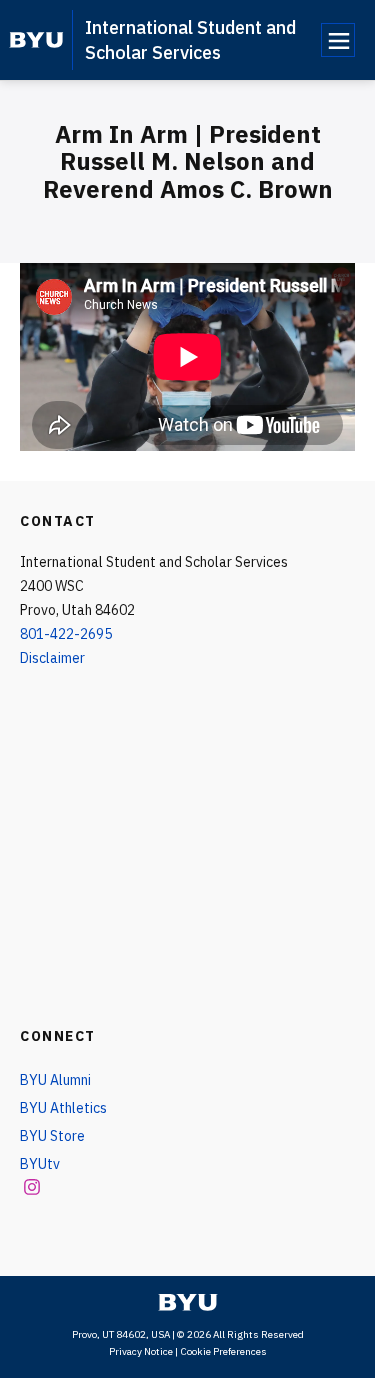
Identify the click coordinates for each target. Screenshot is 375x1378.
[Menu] (338, 40)
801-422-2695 (66, 634)
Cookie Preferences (223, 1351)
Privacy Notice (141, 1351)
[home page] (36, 40)
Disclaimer (52, 658)
